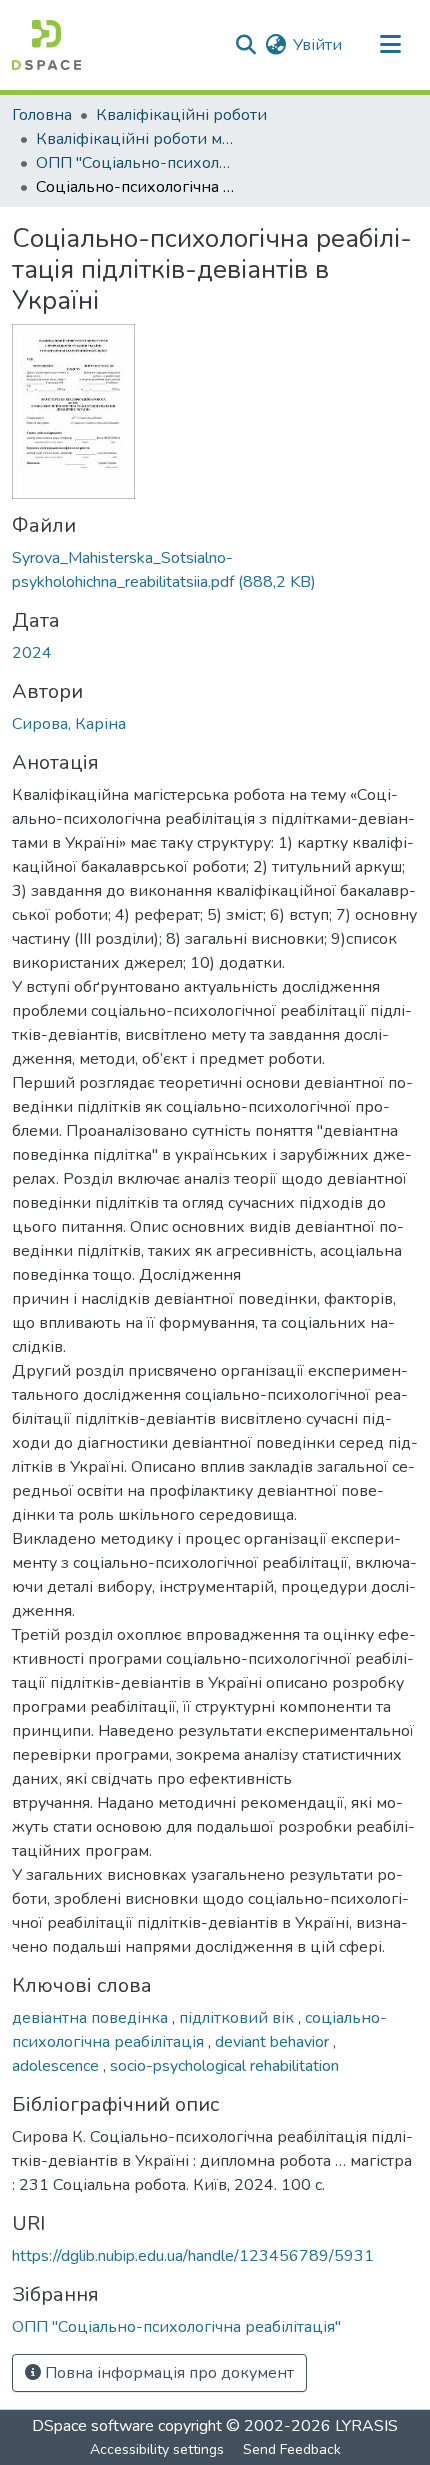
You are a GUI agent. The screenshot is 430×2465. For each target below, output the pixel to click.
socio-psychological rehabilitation (224, 2066)
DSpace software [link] (93, 2426)
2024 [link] (32, 653)
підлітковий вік (238, 2018)
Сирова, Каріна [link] (69, 724)
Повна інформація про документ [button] (167, 2373)
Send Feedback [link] (292, 2449)
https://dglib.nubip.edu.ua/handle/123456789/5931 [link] (193, 2256)
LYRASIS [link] (366, 2426)
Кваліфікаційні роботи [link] (181, 115)
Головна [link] (42, 115)
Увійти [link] (317, 45)
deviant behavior (274, 2042)
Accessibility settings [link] (157, 2449)
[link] (215, 570)
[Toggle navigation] (390, 45)
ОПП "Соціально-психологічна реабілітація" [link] (136, 163)
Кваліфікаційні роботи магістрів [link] (136, 139)
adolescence (57, 2066)
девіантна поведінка (92, 2018)
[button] (46, 45)
